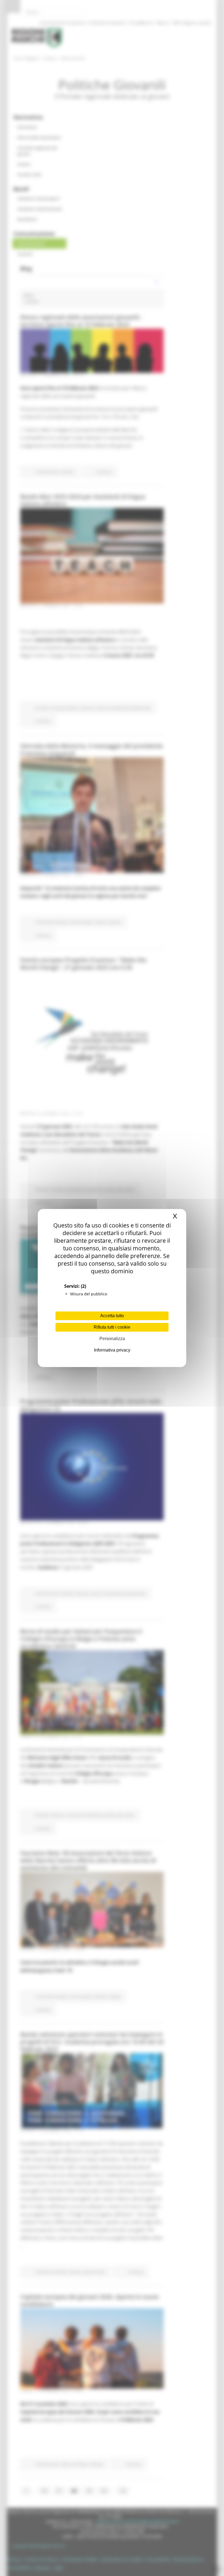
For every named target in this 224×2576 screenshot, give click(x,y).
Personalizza (112, 1339)
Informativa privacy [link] (112, 1350)
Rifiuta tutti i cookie (112, 1327)
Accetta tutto (112, 1316)
